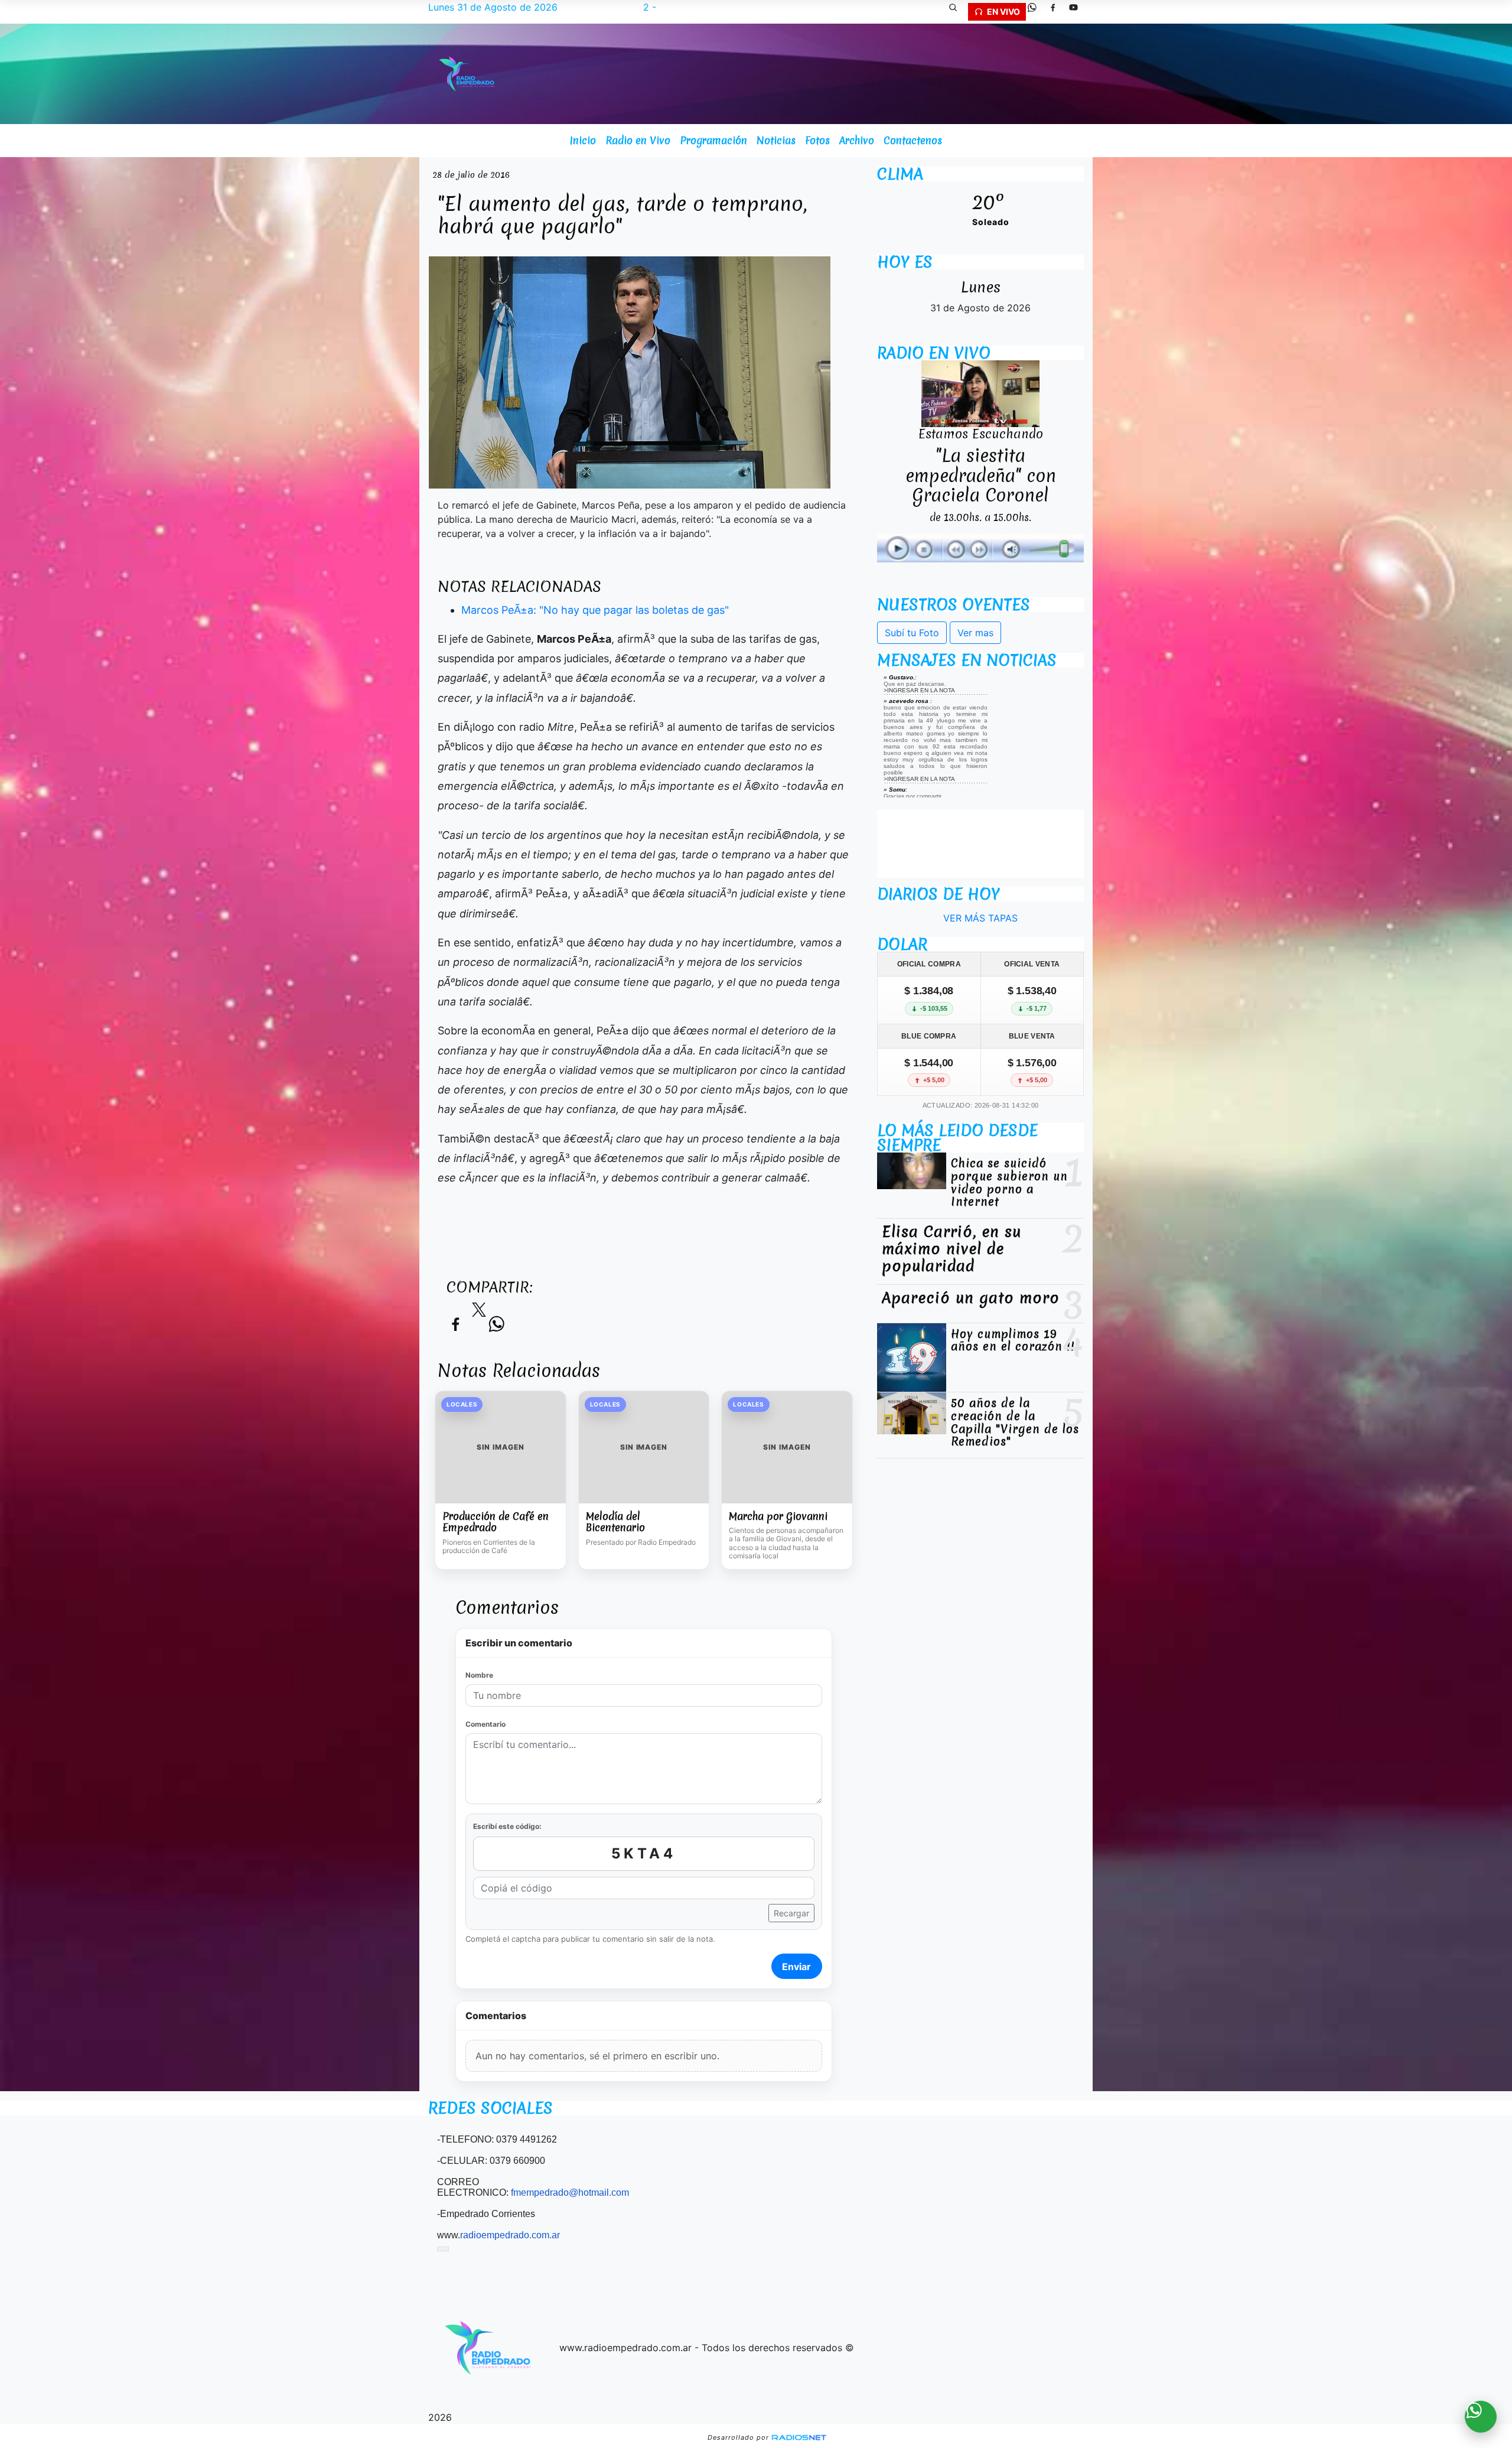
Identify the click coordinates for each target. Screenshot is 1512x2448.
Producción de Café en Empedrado (496, 1522)
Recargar (791, 1913)
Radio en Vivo (638, 140)
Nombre (479, 1675)
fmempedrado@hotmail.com (570, 2193)
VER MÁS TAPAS (980, 918)
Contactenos (913, 140)
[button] (957, 12)
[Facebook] (1057, 12)
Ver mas (975, 633)
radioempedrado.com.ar (510, 2235)
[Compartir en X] (479, 1313)
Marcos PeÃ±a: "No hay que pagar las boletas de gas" (595, 610)
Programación (713, 140)
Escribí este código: (507, 1826)
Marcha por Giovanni (778, 1516)
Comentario (485, 1724)
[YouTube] (1078, 12)
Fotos (817, 140)
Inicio (583, 140)
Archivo (857, 140)
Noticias (776, 140)
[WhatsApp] (1037, 12)
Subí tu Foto (912, 633)
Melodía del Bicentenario (615, 1522)
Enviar (796, 1967)
